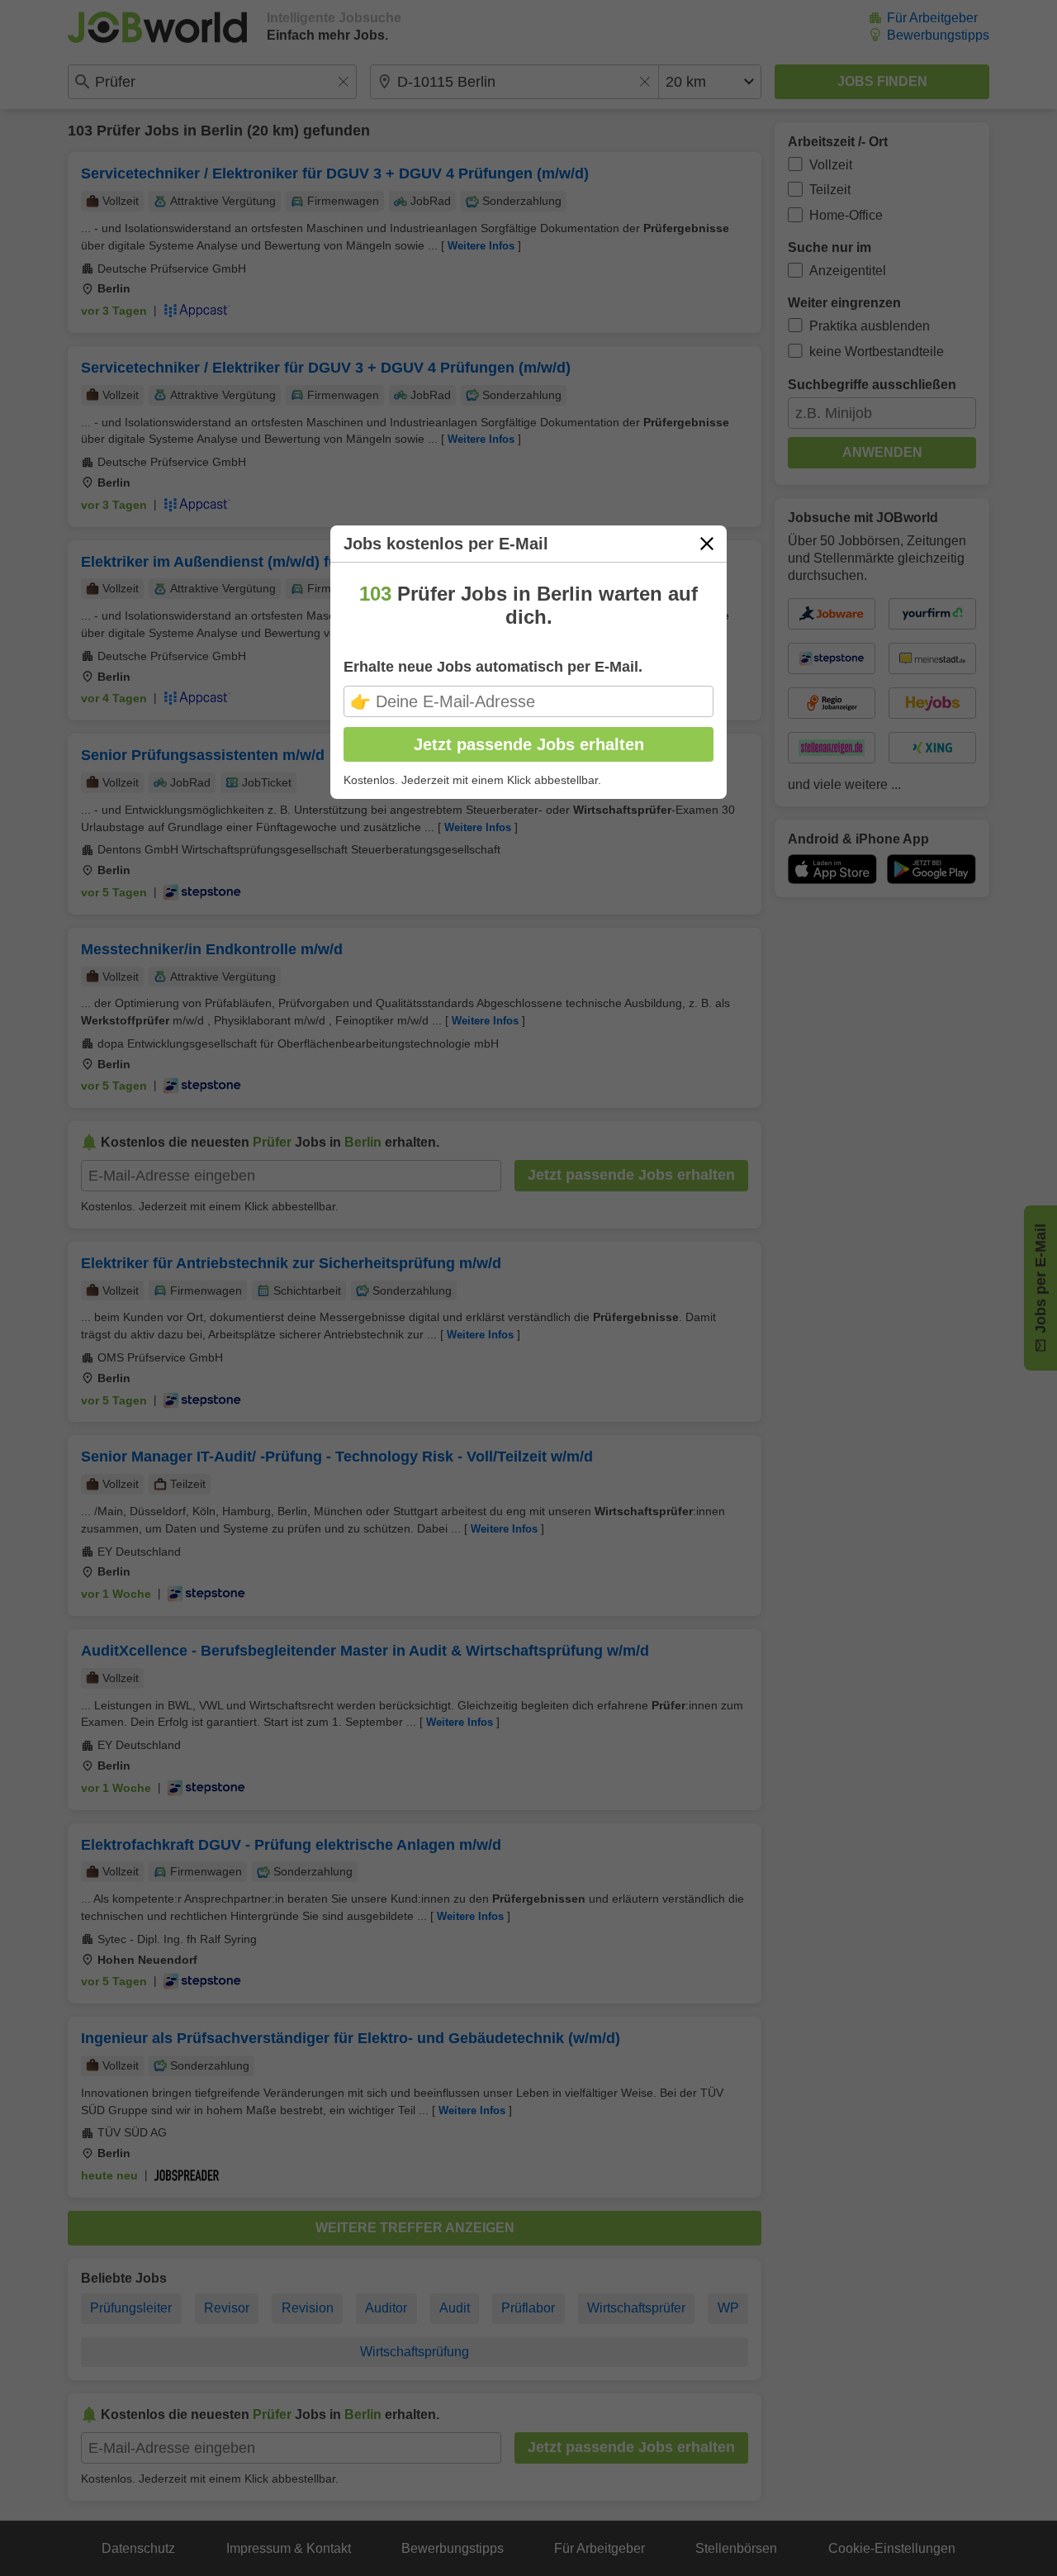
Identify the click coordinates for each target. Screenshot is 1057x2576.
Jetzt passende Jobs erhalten (529, 744)
